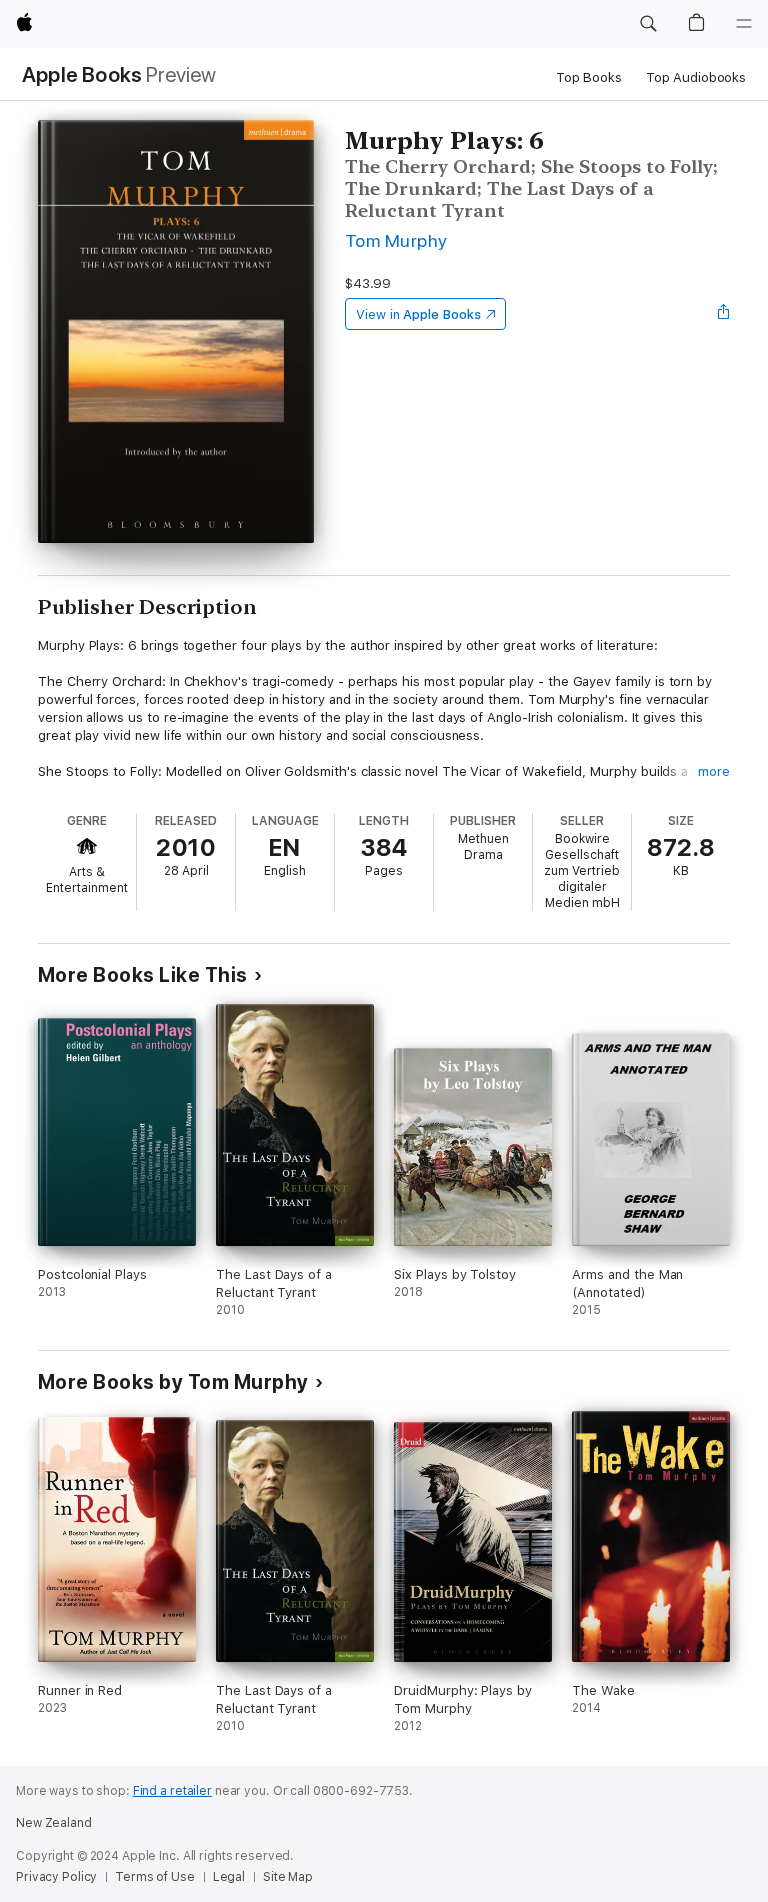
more (714, 771)
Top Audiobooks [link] (696, 77)
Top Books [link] (589, 77)
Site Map (288, 1877)
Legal (229, 1877)
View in (418, 314)
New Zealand (54, 1823)
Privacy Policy (56, 1877)
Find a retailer (172, 1791)
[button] (648, 24)
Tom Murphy (396, 240)
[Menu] (744, 24)
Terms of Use (155, 1877)
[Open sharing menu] (724, 314)
